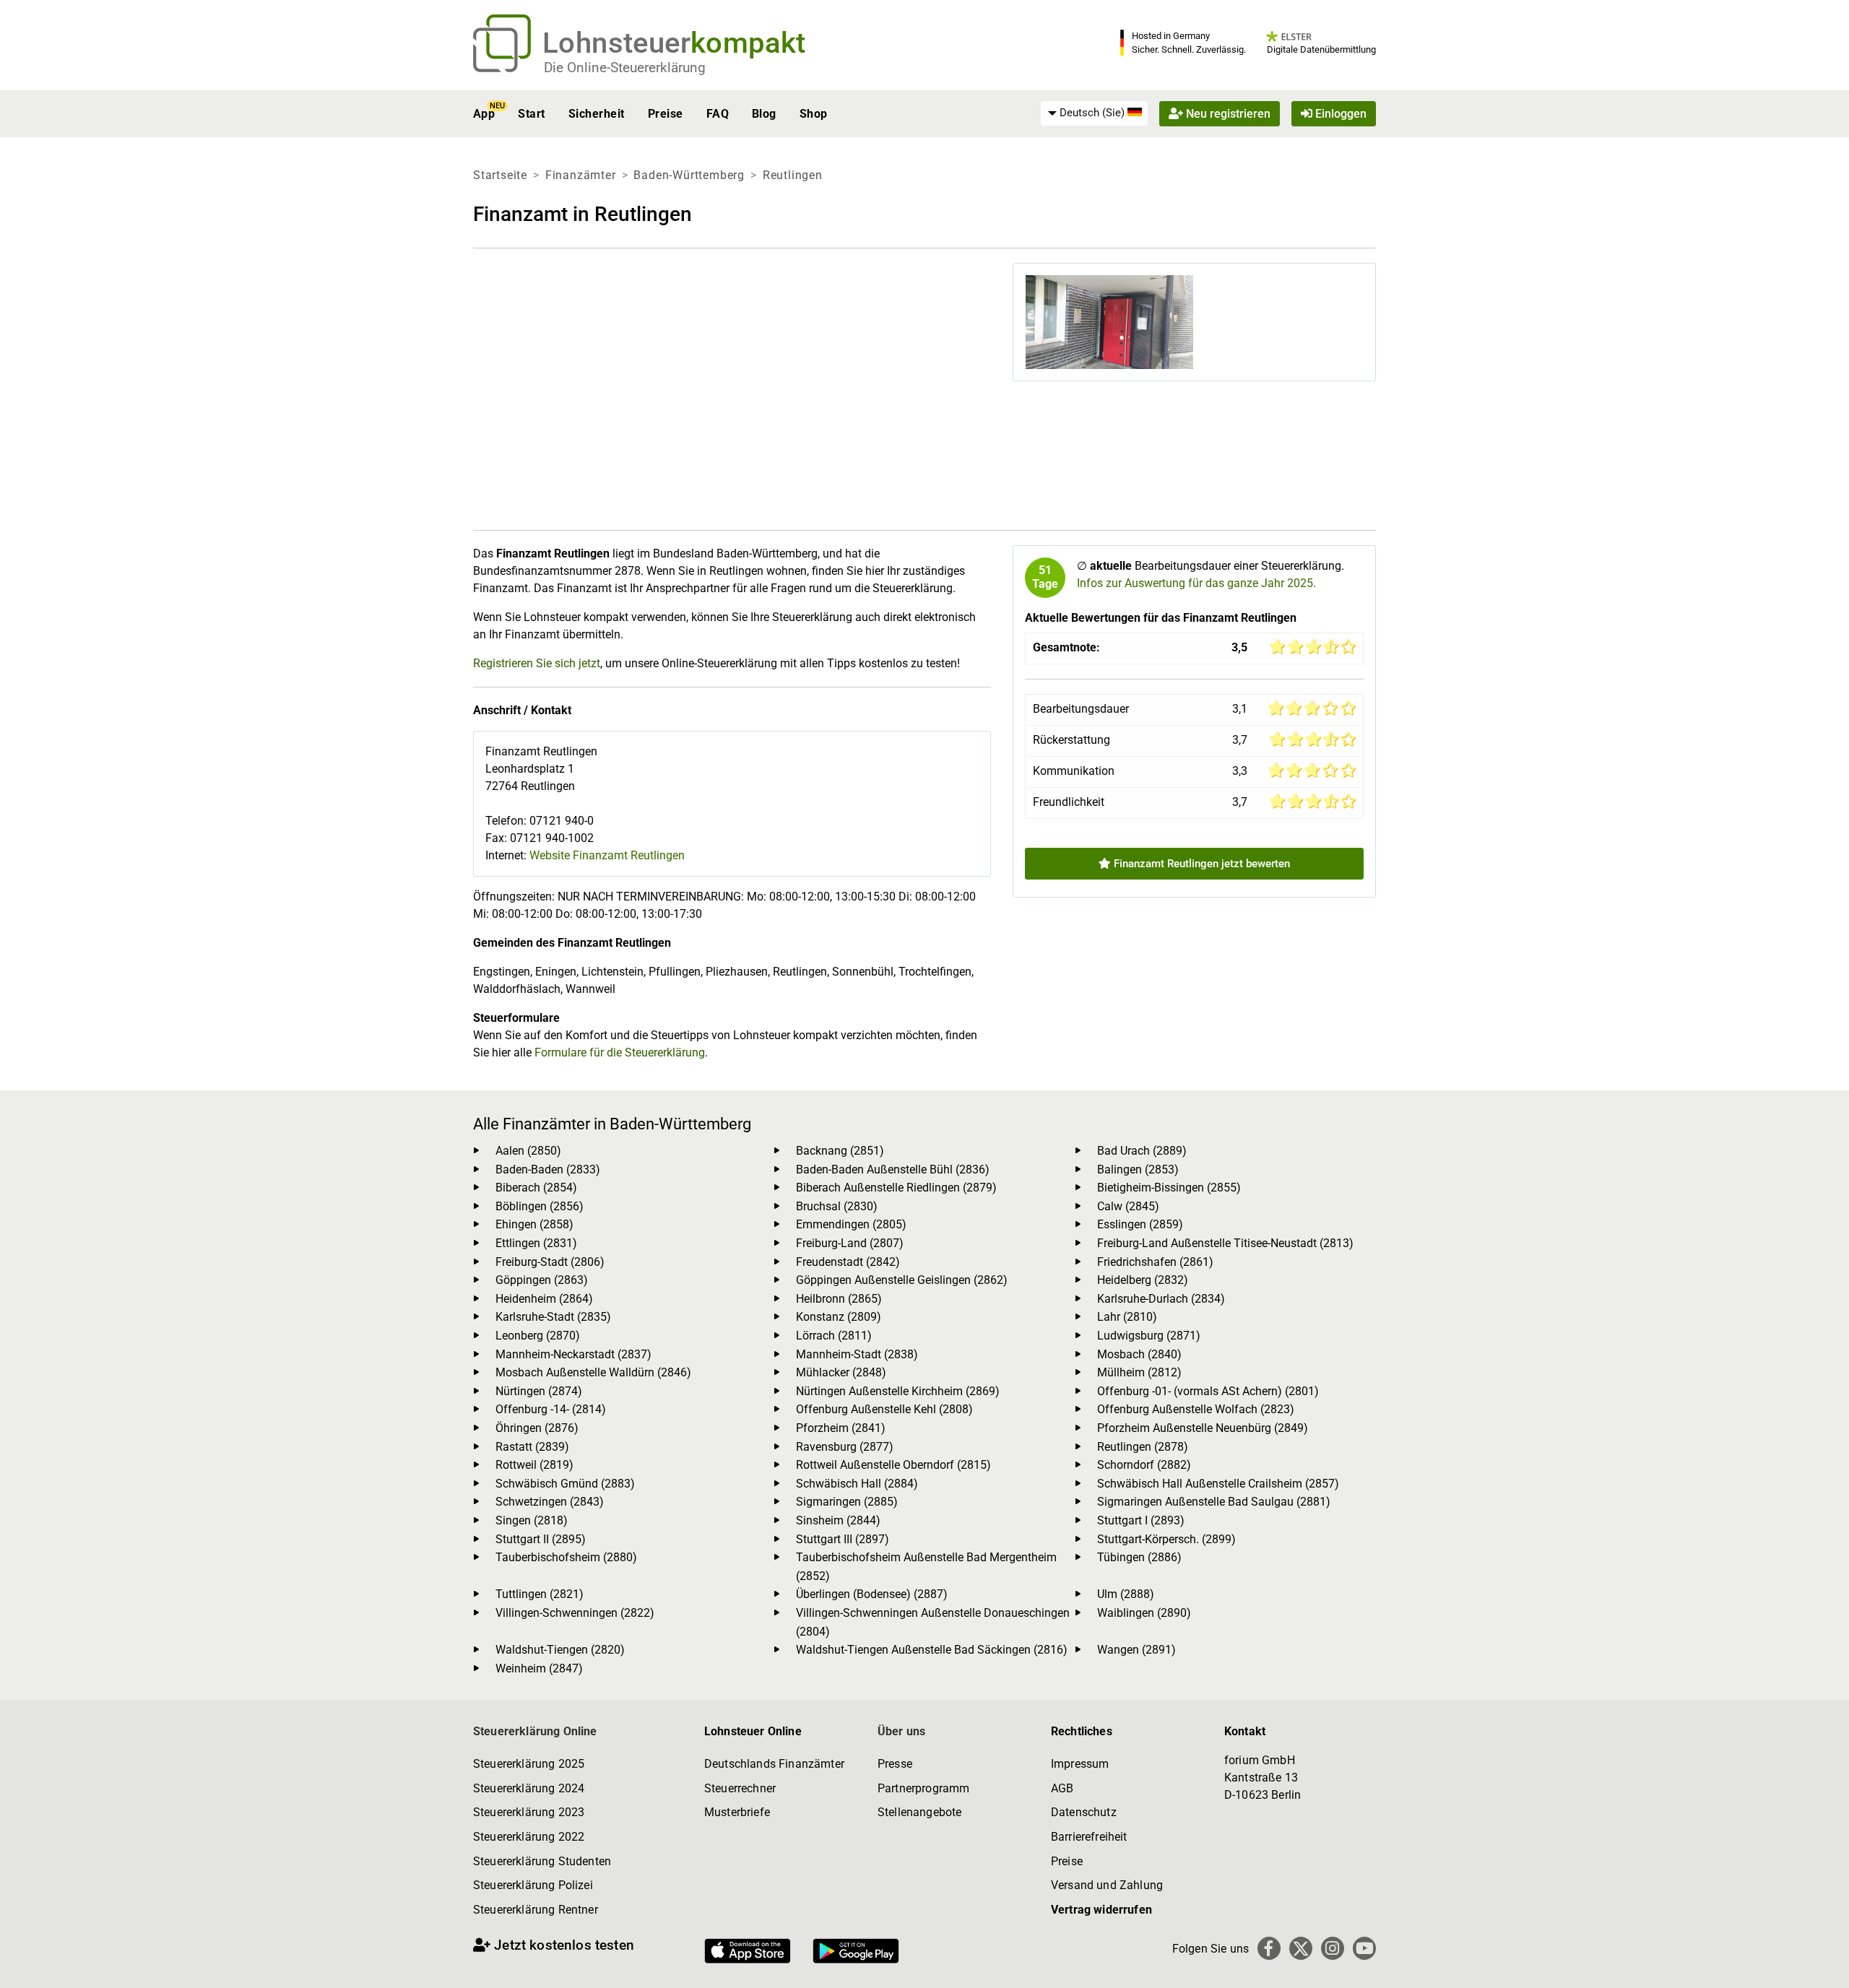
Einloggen (1339, 114)
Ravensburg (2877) (845, 1447)
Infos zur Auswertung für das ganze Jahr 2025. (1196, 583)
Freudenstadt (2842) (848, 1262)
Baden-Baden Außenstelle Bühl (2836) (893, 1169)
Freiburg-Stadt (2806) (550, 1262)
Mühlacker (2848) (841, 1372)
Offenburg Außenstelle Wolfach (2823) (1196, 1409)
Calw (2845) (1128, 1206)
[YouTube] (1364, 1948)
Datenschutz (1084, 1812)
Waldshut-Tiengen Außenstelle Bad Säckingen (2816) (932, 1650)
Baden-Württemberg (689, 175)
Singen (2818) (532, 1520)
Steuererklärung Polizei (533, 1885)
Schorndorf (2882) (1144, 1465)
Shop (814, 114)
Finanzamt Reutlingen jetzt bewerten (1200, 864)
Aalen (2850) (528, 1151)
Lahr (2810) (1127, 1317)
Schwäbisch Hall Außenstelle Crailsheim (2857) (1218, 1484)
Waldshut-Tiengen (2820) (560, 1650)
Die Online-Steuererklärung (625, 68)
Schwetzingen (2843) (550, 1502)
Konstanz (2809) (839, 1317)
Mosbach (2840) (1139, 1354)
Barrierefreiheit (1089, 1837)
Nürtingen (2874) (539, 1391)
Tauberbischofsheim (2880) (566, 1557)
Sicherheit (597, 114)
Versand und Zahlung (1107, 1885)
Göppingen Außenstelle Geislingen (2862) (902, 1280)
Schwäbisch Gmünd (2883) (565, 1484)
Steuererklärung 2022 (529, 1837)
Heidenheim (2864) (544, 1299)
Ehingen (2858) (534, 1224)
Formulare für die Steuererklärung (620, 1052)
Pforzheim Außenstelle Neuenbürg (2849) (1203, 1428)
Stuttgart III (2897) (843, 1539)
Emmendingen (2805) (851, 1224)
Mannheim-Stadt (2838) (857, 1354)
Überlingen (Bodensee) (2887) (872, 1594)
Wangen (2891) (1136, 1650)
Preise (666, 114)
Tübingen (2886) (1139, 1557)
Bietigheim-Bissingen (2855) (1169, 1188)
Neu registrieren (1227, 114)
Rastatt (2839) (532, 1447)
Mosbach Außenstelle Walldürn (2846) (593, 1372)
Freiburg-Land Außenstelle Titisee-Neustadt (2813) (1225, 1243)
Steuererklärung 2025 (529, 1764)
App (484, 114)
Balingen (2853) (1138, 1169)
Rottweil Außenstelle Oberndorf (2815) (893, 1465)
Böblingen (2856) (540, 1206)
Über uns (901, 1731)
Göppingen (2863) (542, 1280)
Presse (895, 1764)
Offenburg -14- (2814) (551, 1409)
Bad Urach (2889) (1142, 1151)
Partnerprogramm (923, 1788)
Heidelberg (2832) (1143, 1280)
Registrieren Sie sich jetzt (537, 663)
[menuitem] (1094, 113)
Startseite (500, 175)
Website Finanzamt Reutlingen (607, 855)
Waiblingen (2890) (1144, 1613)
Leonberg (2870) (538, 1336)
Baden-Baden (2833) (548, 1169)
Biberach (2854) (536, 1188)
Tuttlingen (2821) (540, 1594)
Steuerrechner (740, 1788)
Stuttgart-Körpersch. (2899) (1166, 1539)
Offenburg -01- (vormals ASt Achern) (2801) (1208, 1391)
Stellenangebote (919, 1812)
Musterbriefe (737, 1812)
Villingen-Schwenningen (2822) (575, 1613)
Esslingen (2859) (1140, 1224)
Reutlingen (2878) (1143, 1447)
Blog (764, 114)
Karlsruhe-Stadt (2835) (553, 1317)
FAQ (718, 114)
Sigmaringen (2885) (847, 1502)
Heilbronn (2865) (839, 1299)
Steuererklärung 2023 (529, 1812)
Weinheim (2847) (539, 1668)
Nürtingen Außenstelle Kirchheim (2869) (898, 1391)
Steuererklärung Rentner (536, 1910)
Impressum (1080, 1764)
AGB (1062, 1788)
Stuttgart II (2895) (541, 1539)
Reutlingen (793, 175)
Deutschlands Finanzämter (774, 1764)
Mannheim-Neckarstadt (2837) (573, 1354)
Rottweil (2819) (534, 1465)
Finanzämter (581, 175)
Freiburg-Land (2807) (850, 1243)
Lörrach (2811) (834, 1336)
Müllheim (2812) (1139, 1372)
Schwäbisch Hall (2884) (857, 1484)
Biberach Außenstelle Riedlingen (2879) (896, 1188)
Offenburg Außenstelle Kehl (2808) (884, 1409)
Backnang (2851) (840, 1151)
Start (531, 114)
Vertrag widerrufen (1101, 1910)
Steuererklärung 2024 (529, 1788)
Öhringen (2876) (537, 1428)
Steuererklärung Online (535, 1731)
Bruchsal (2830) (837, 1206)
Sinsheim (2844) (838, 1520)
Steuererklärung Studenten (542, 1861)
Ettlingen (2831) (536, 1243)
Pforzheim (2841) (841, 1428)
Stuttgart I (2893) (1141, 1520)
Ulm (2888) (1126, 1594)
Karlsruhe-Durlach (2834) (1161, 1299)
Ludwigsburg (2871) (1149, 1336)
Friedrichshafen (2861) (1155, 1262)
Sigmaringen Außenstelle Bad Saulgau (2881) (1214, 1502)
